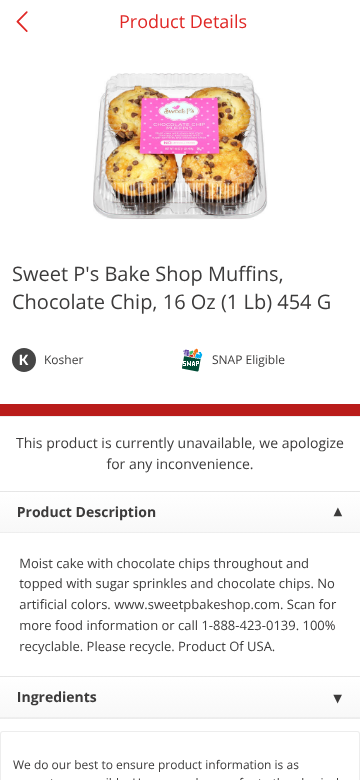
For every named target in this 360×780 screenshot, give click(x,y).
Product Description (86, 512)
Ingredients (57, 697)
